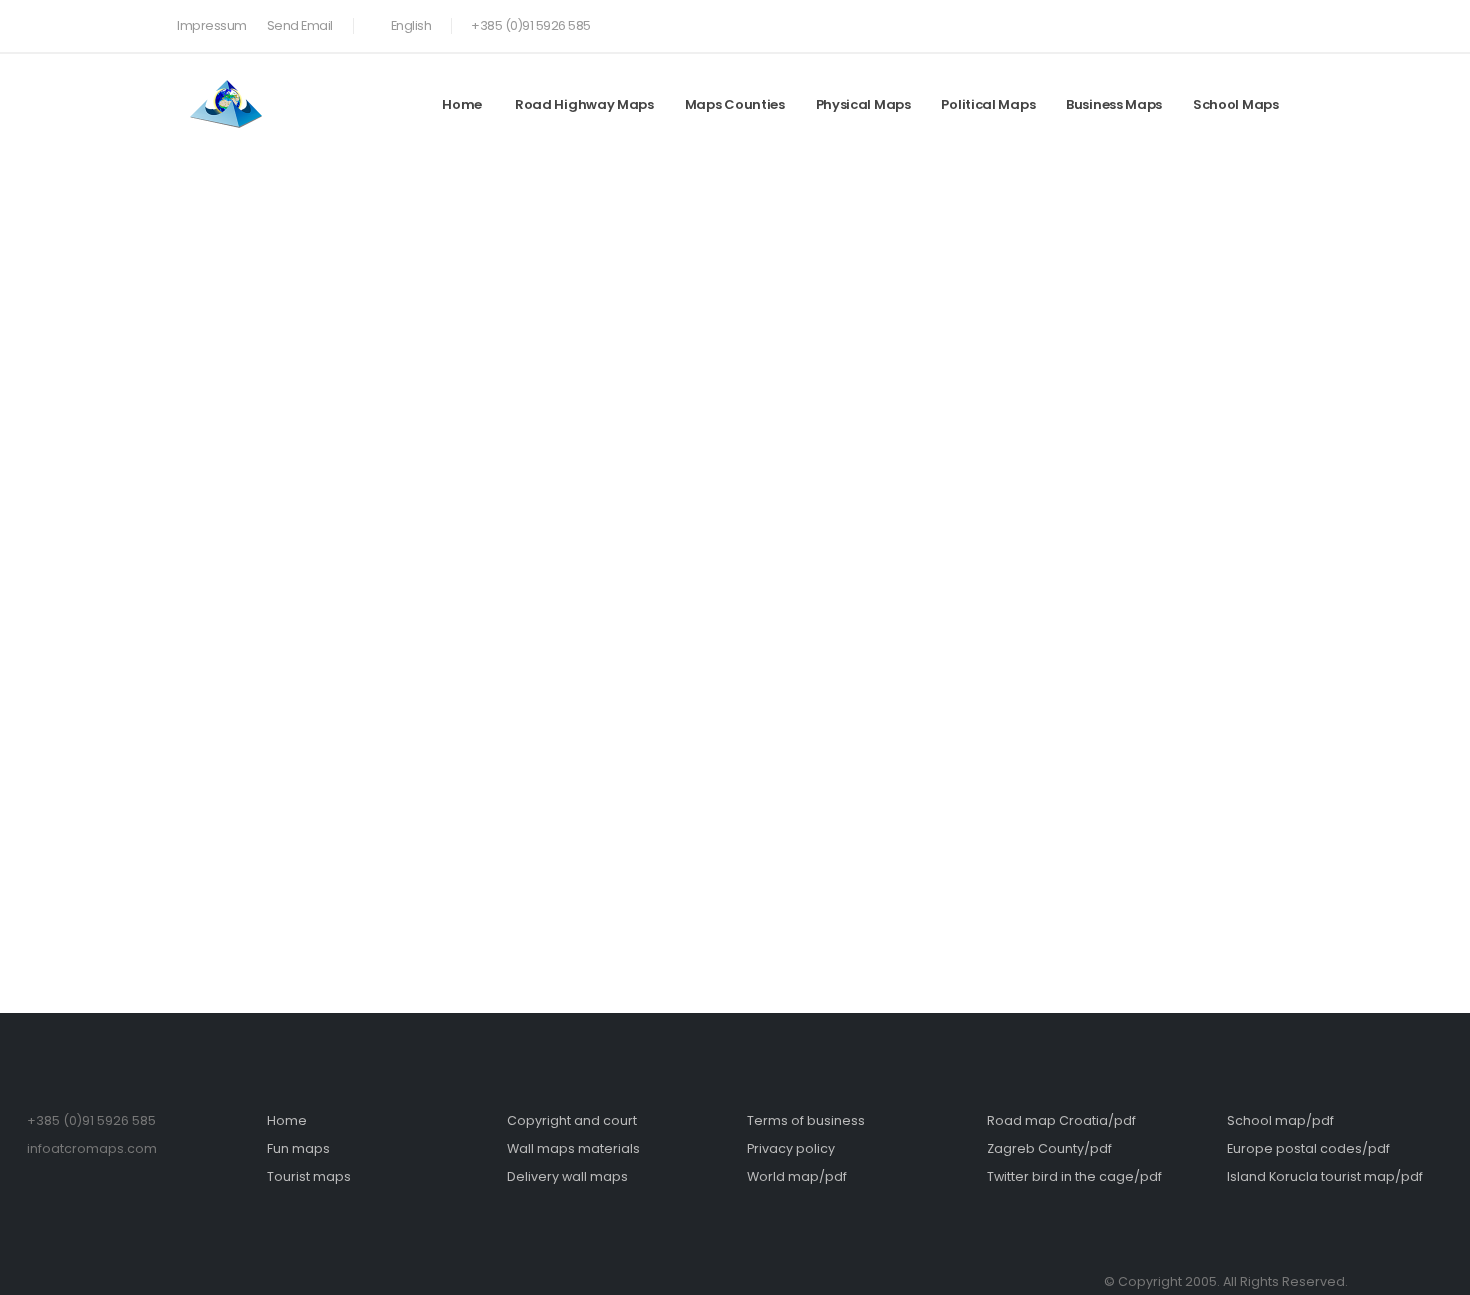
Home (462, 104)
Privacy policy (791, 1148)
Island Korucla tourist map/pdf (1325, 1176)
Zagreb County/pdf (1049, 1148)
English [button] (411, 25)
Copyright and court (572, 1120)
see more (1058, 447)
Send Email (300, 25)
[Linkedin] (1278, 22)
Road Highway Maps (584, 104)
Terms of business (806, 1120)
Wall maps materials (573, 1148)
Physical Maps (863, 104)
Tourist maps (309, 1176)
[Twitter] (1245, 22)
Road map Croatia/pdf (1061, 1120)
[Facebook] (1212, 22)
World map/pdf (797, 1176)
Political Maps (988, 104)
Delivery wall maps (567, 1176)
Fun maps (298, 1148)
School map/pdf (1280, 1120)
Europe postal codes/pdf (1308, 1148)
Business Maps (1114, 104)
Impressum (212, 25)
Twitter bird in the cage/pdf (1074, 1176)
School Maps (1236, 104)
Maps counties (735, 104)
